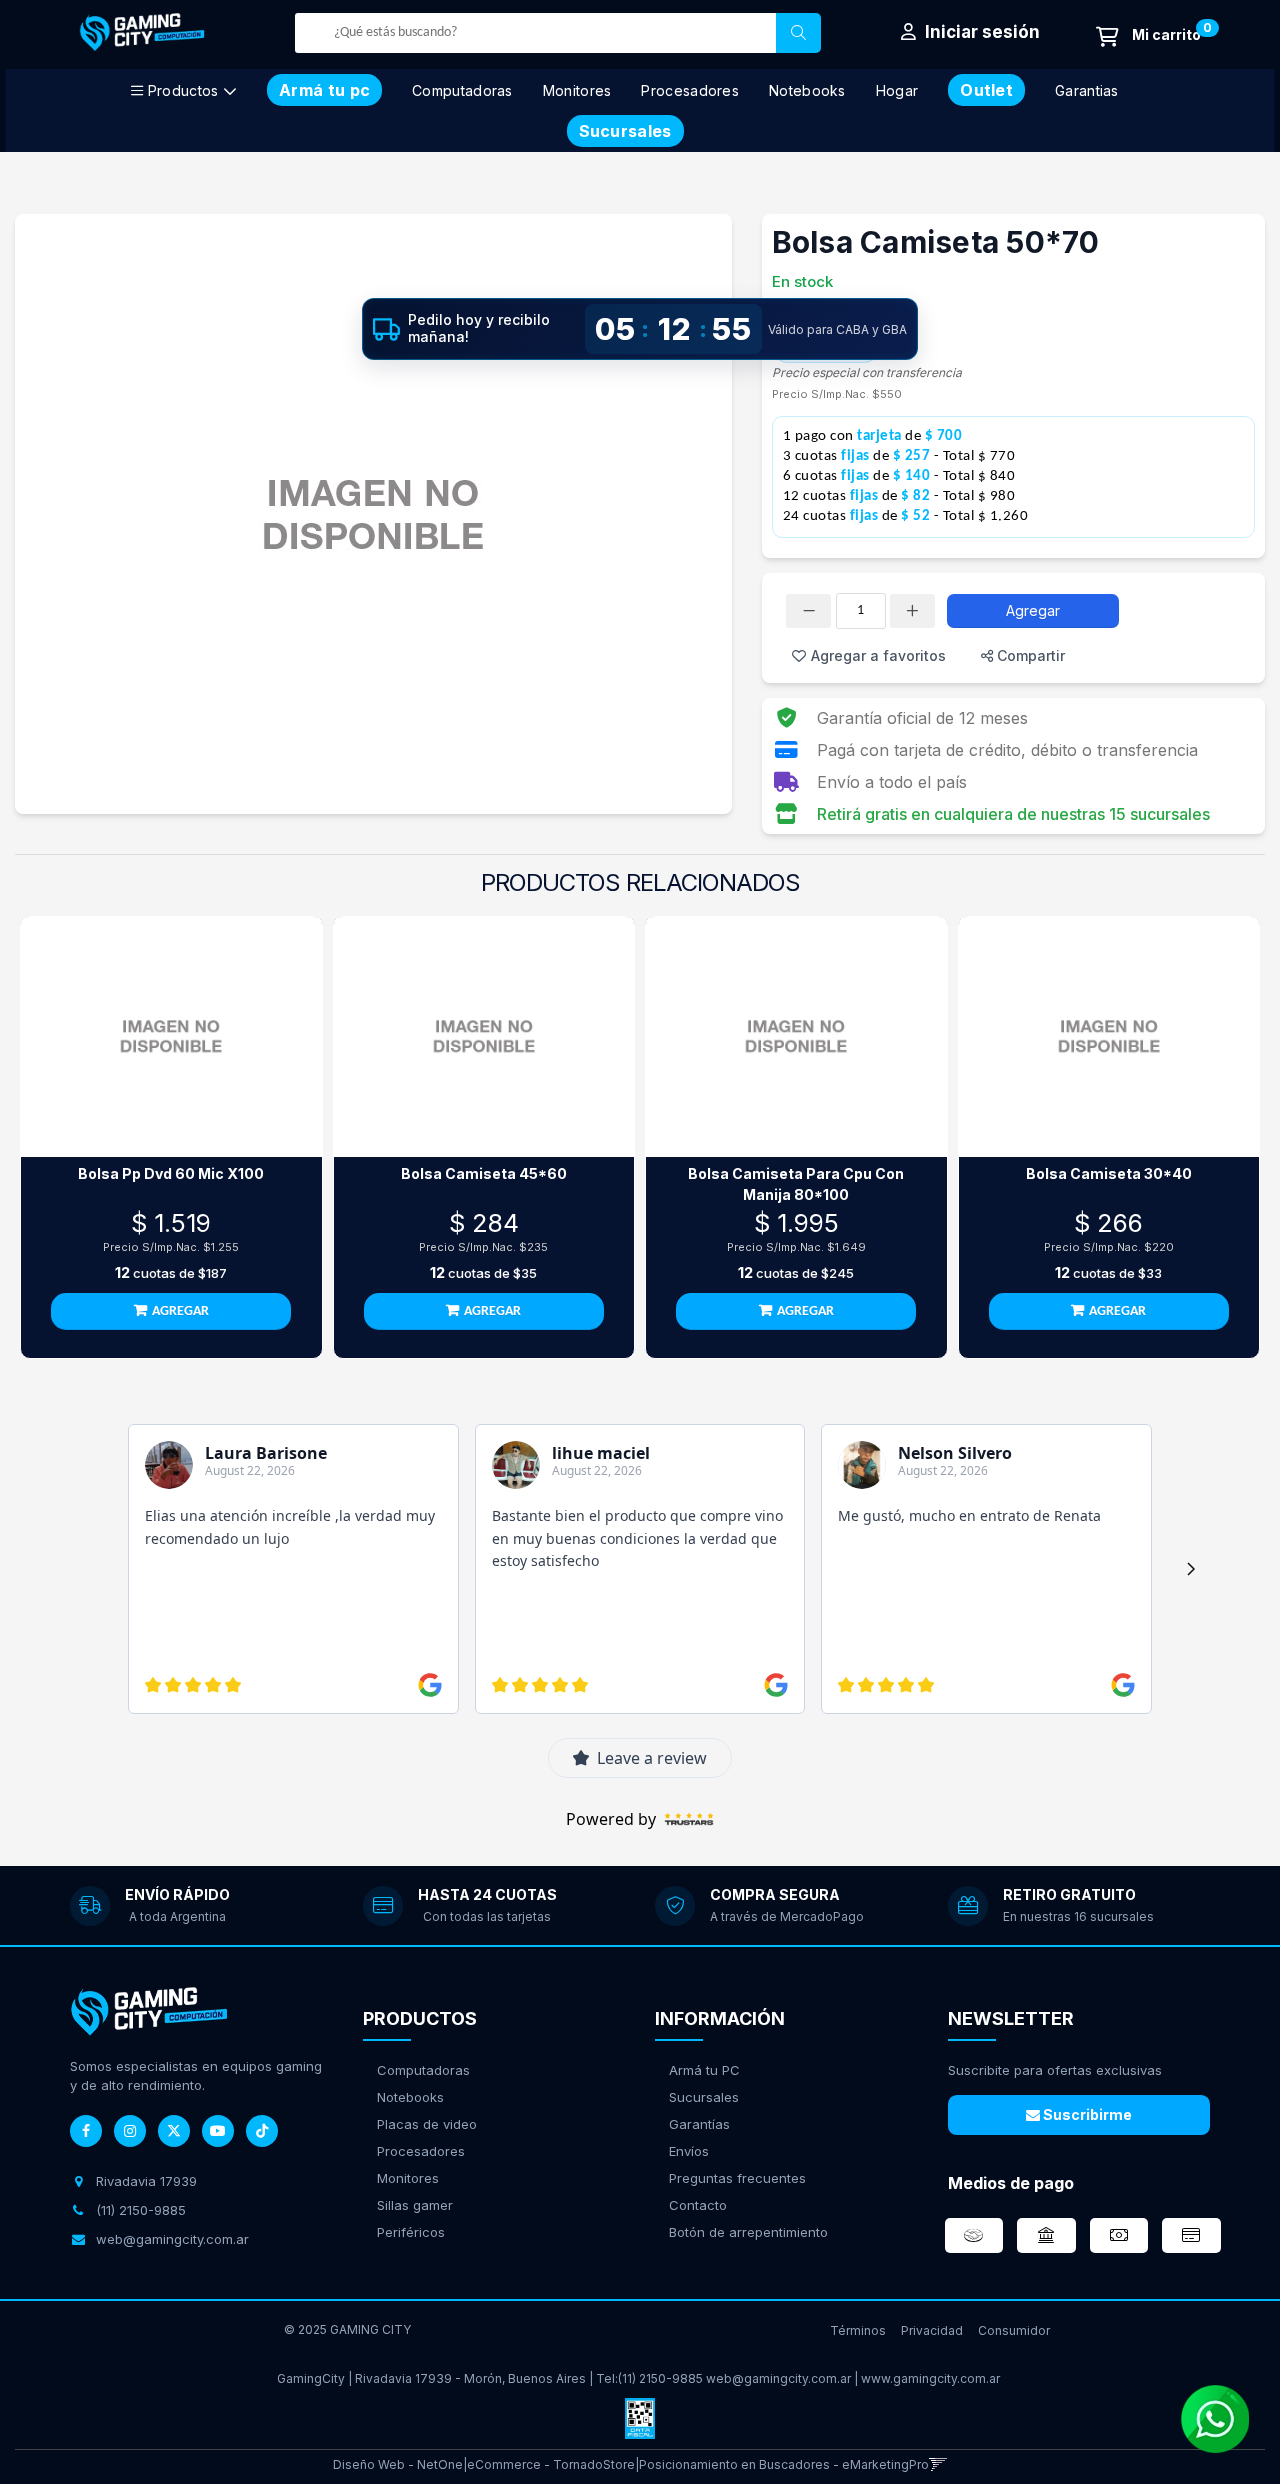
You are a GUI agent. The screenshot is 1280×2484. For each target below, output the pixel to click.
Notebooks (807, 90)
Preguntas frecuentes (737, 2178)
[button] (938, 2464)
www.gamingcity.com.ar (930, 2378)
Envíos (689, 2151)
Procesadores (690, 90)
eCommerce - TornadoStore (551, 2464)
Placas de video (427, 2124)
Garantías (699, 2124)
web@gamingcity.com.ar (778, 2378)
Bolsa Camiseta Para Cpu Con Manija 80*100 (796, 1184)
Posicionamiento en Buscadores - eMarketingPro (784, 2464)
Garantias (1087, 90)
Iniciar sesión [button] (980, 32)
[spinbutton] (861, 611)
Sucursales (704, 2097)
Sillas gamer (415, 2205)
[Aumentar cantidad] (912, 611)
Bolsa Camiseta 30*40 (1109, 1173)
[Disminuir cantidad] (808, 611)
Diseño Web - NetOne (398, 2464)
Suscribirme (1086, 2114)
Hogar (897, 90)
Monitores (577, 90)
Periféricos (411, 2232)
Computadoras (462, 90)
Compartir (1029, 655)
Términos (858, 2330)
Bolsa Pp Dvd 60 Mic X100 (171, 1173)
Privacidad (932, 2330)
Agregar (1033, 610)
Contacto (698, 2205)
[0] (1148, 36)
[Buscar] (798, 33)
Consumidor (1014, 2330)
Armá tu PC (704, 2070)
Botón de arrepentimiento (748, 2232)
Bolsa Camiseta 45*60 (484, 1173)
